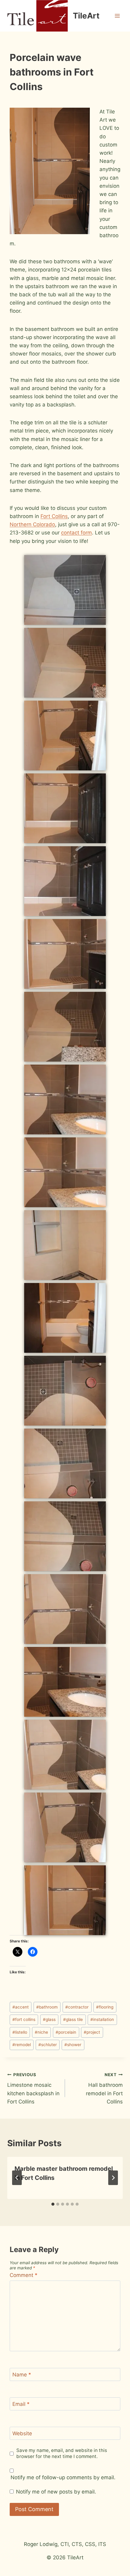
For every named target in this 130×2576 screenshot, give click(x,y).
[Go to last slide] (17, 2178)
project (92, 2032)
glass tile (73, 2019)
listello (20, 2032)
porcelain (66, 2032)
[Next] (113, 2178)
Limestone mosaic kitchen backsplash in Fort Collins (33, 2088)
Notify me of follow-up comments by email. (63, 2477)
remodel (22, 2045)
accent (21, 2007)
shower (73, 2045)
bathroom (47, 2007)
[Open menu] (117, 16)
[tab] (53, 2204)
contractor (77, 2007)
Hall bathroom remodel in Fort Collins (104, 2088)
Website (22, 2433)
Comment (24, 2275)
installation (102, 2019)
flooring (105, 2007)
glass (49, 2019)
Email (21, 2404)
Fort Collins (54, 516)
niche (41, 2032)
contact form (76, 533)
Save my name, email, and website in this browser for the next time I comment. (62, 2453)
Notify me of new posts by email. (56, 2492)
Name (22, 2375)
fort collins (24, 2019)
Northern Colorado (32, 524)
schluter (48, 2045)
